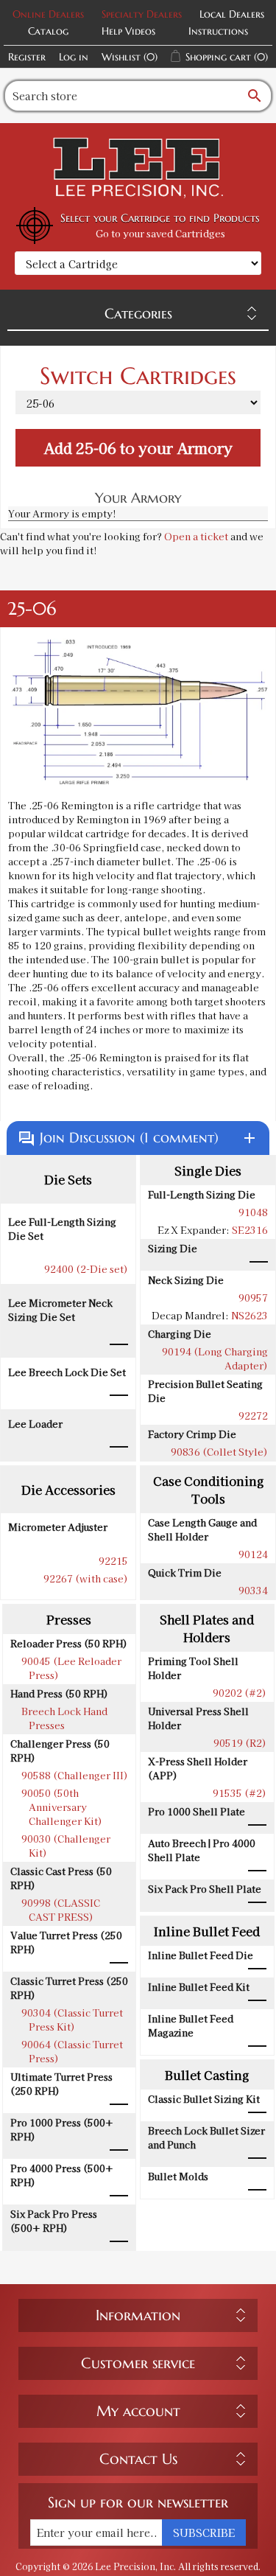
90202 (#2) (240, 1693)
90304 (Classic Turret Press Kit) (72, 2020)
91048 (253, 1212)
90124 (253, 1554)
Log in (74, 57)
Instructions (218, 31)
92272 (253, 1416)
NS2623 (250, 1315)
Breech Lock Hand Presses (64, 1718)
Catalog (48, 31)
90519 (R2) (240, 1743)
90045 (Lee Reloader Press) (71, 1668)
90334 (253, 1590)
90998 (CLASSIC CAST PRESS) (61, 1910)
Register (27, 57)
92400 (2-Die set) (86, 1269)
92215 (113, 1561)
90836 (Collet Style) (219, 1452)
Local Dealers (232, 14)
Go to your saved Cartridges (160, 233)
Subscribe (204, 2533)
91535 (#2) (240, 1793)
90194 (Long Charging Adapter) (215, 1358)
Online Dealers (48, 14)
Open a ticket (196, 536)
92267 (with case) (86, 1578)
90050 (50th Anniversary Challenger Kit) (62, 1807)
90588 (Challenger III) (75, 1775)
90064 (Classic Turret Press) (72, 2051)
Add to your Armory (138, 448)
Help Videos (128, 31)
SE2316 (250, 1230)
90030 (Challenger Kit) (66, 1846)
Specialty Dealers (142, 14)
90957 (253, 1298)
